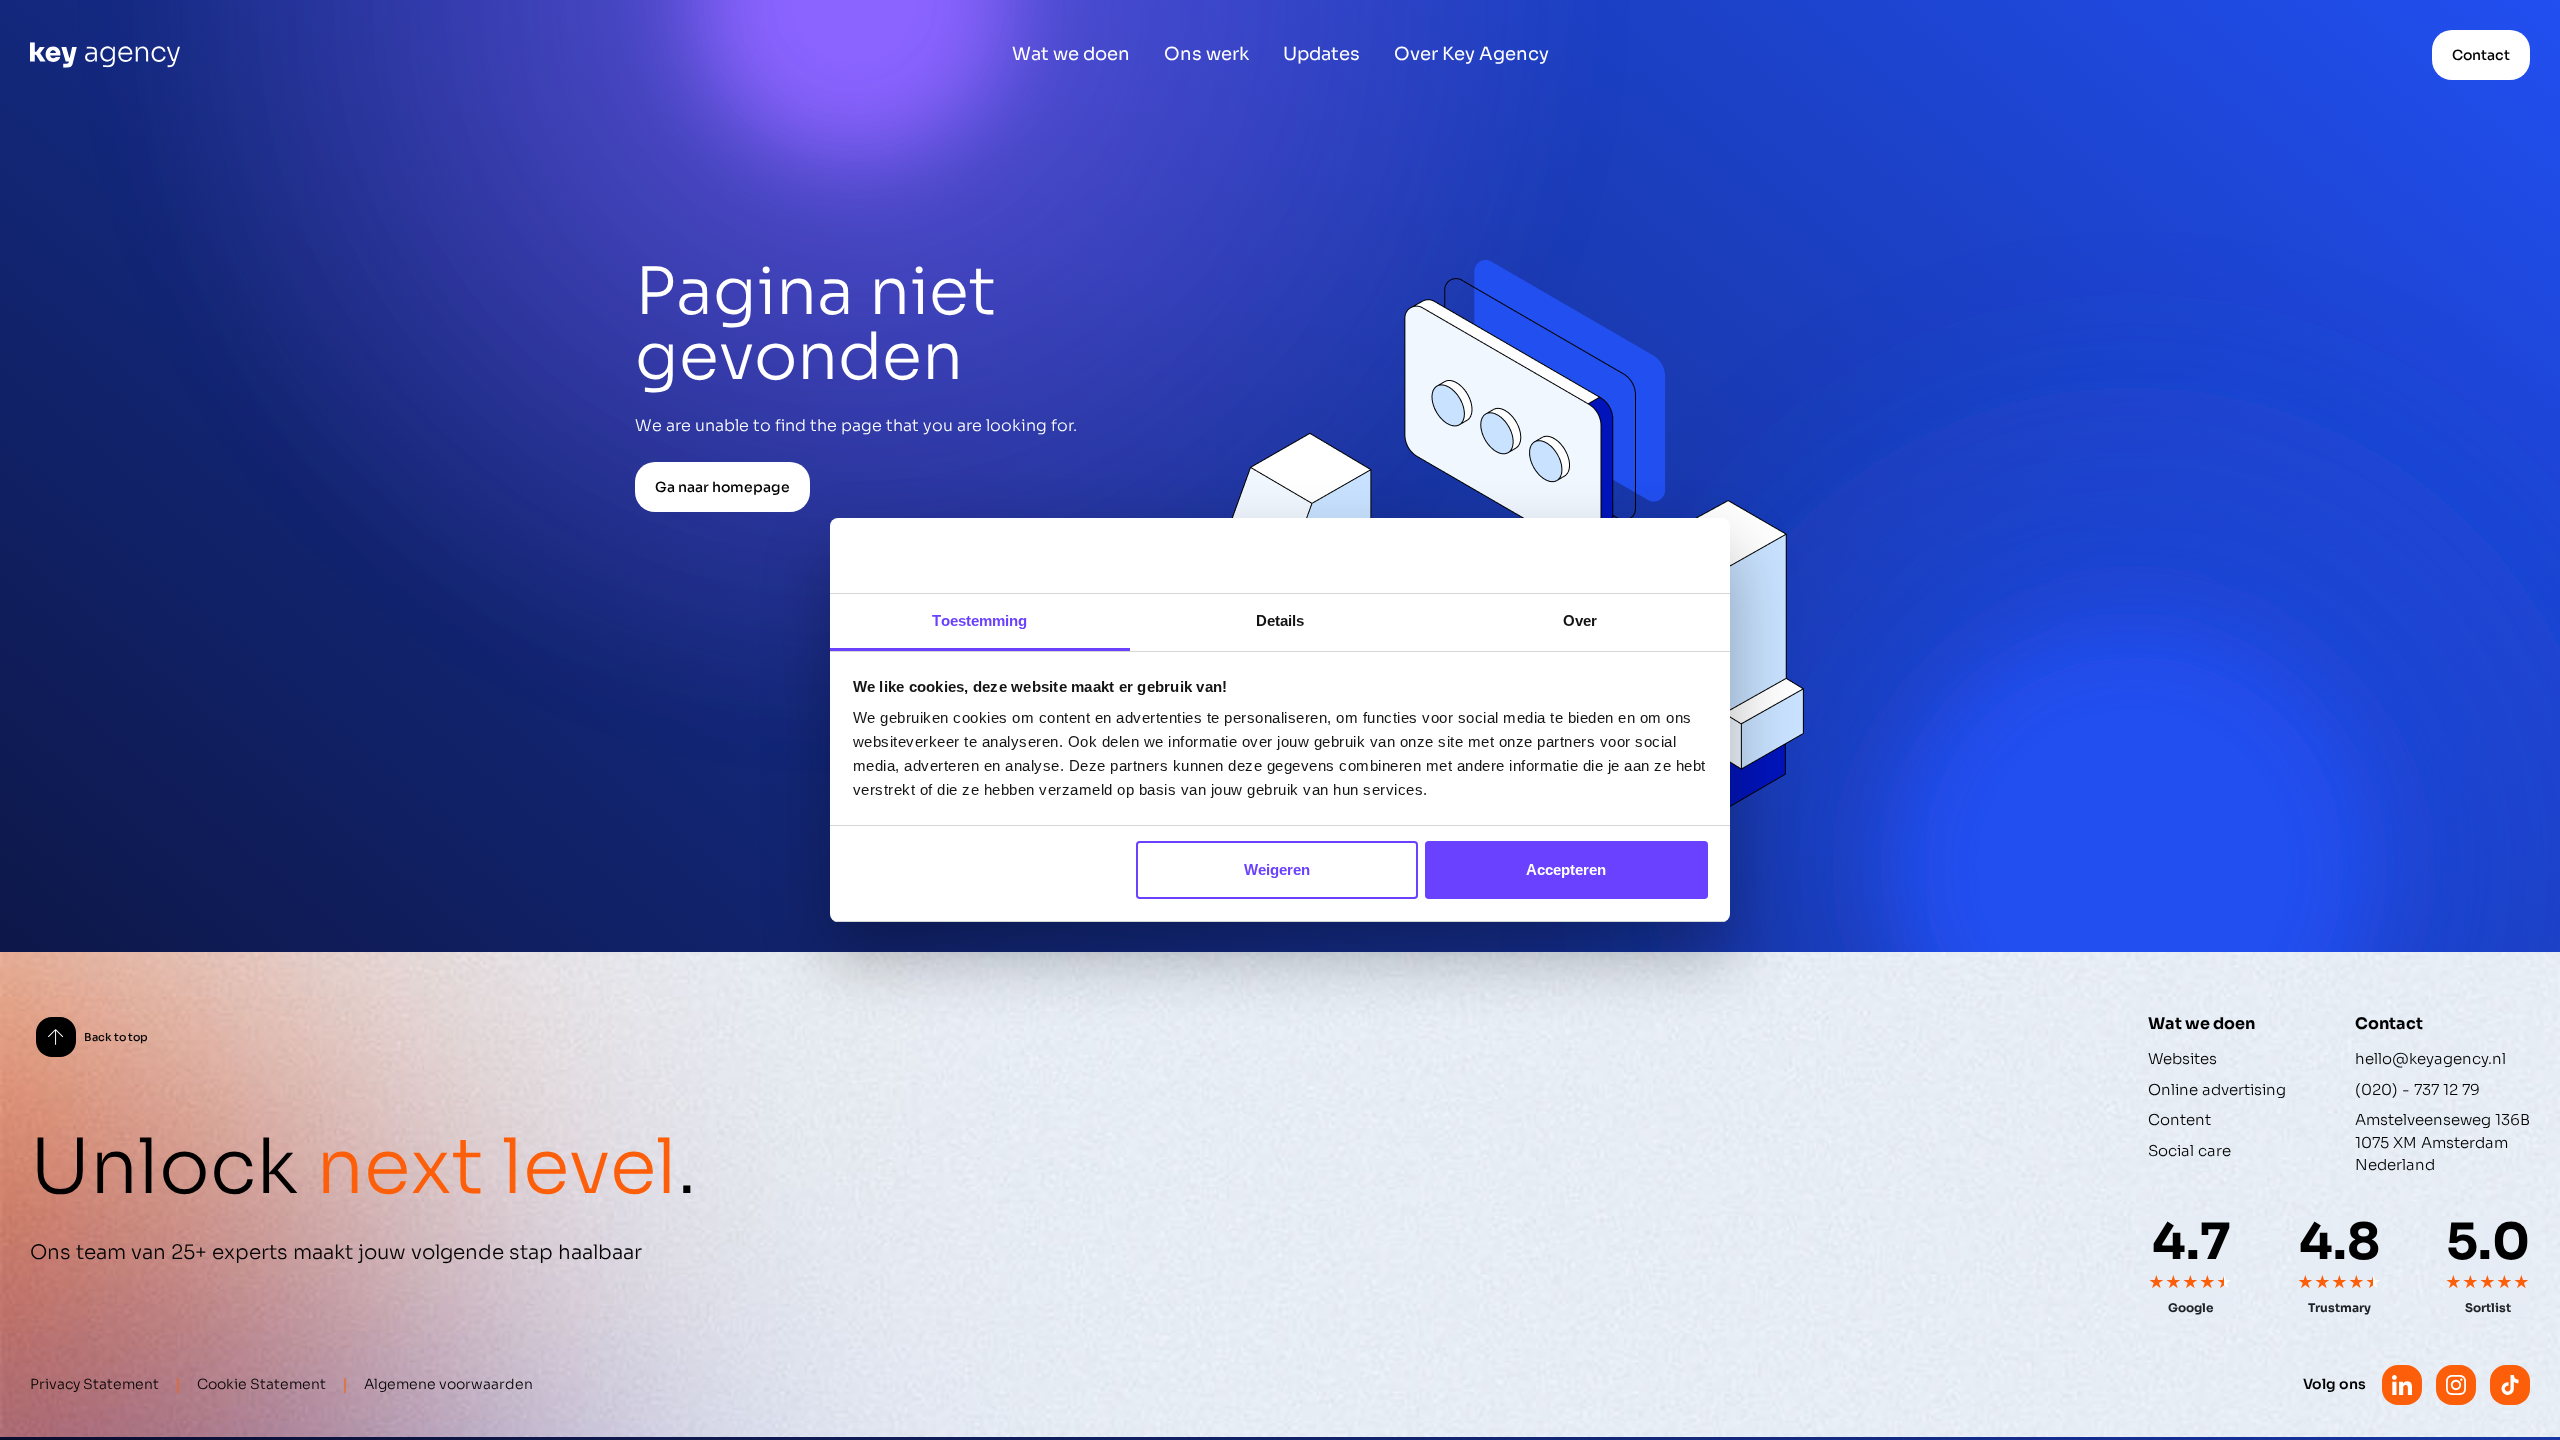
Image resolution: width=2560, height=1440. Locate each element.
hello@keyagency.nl (2430, 1058)
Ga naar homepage (722, 487)
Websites (2182, 1058)
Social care (2189, 1150)
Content (2179, 1119)
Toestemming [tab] (979, 620)
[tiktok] (2510, 1385)
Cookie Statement (261, 1384)
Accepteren (1566, 869)
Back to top (116, 1037)
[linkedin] (2402, 1385)
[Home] (105, 55)
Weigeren (1277, 869)
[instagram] (2456, 1385)
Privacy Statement (94, 1384)
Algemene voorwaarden (448, 1384)
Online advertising (2217, 1089)
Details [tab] (1280, 620)
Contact (2481, 55)
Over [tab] (1580, 620)
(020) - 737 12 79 (2417, 1089)
